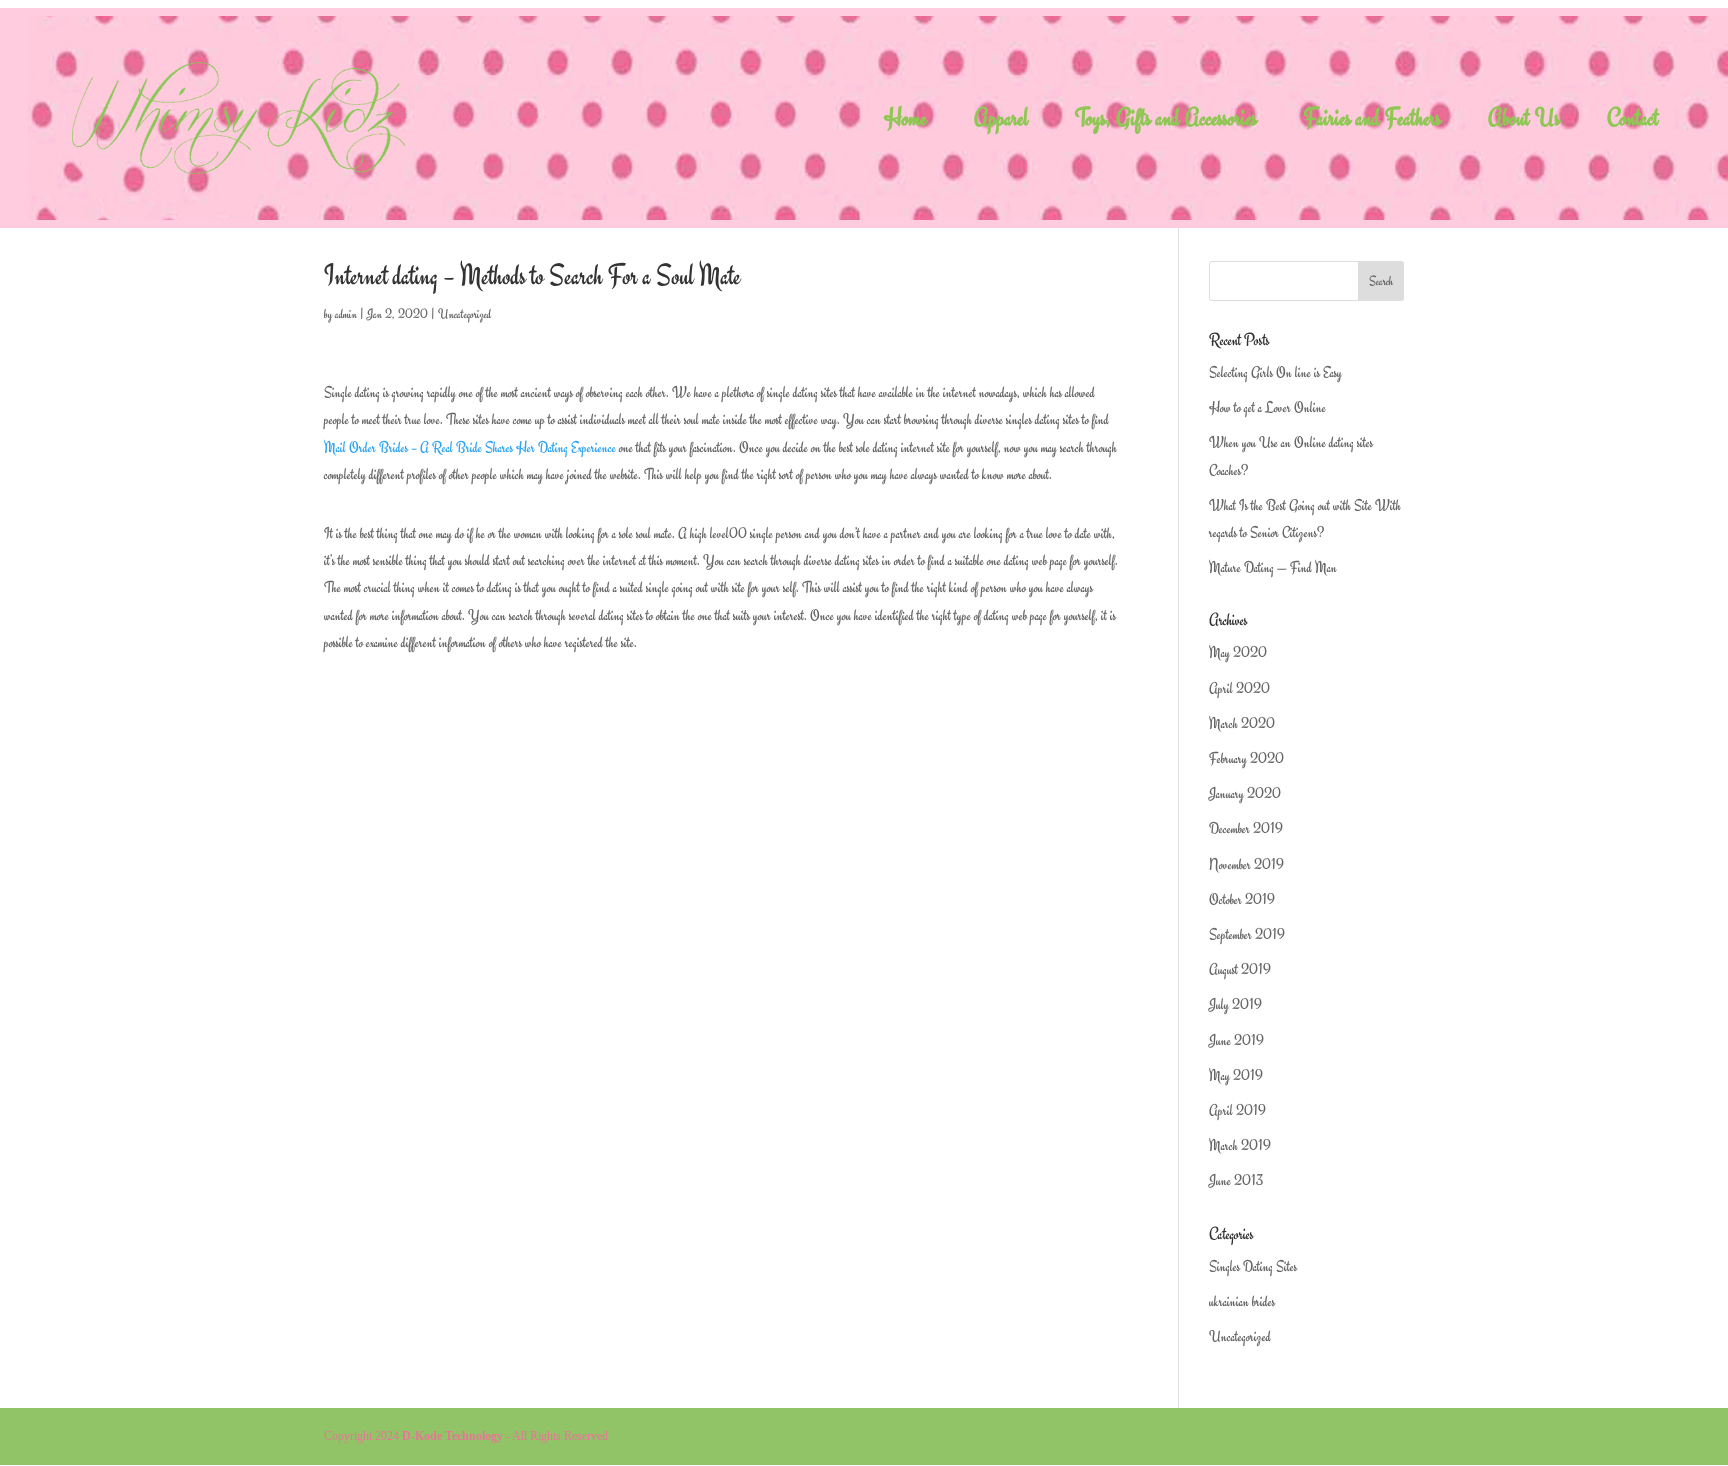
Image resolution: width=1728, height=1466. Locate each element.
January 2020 (1245, 793)
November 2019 (1246, 864)
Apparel (1001, 122)
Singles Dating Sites (1253, 1266)
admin (346, 314)
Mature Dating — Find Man (1273, 567)
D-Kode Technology (452, 1436)
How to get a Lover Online (1267, 407)
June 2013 (1236, 1180)
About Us (1524, 122)
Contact (1633, 122)
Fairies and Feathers (1372, 122)
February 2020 (1246, 758)
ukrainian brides (1242, 1301)
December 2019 (1246, 828)
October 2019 (1242, 899)
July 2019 (1235, 1004)
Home (905, 122)
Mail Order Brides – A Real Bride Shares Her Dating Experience (470, 447)
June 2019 (1236, 1040)
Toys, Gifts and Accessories (1166, 122)
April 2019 (1237, 1110)
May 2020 (1238, 652)
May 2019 (1236, 1075)
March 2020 (1242, 723)
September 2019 (1247, 934)
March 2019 (1240, 1145)
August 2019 (1240, 969)
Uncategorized (464, 314)
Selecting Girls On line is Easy (1275, 372)
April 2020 (1239, 688)
